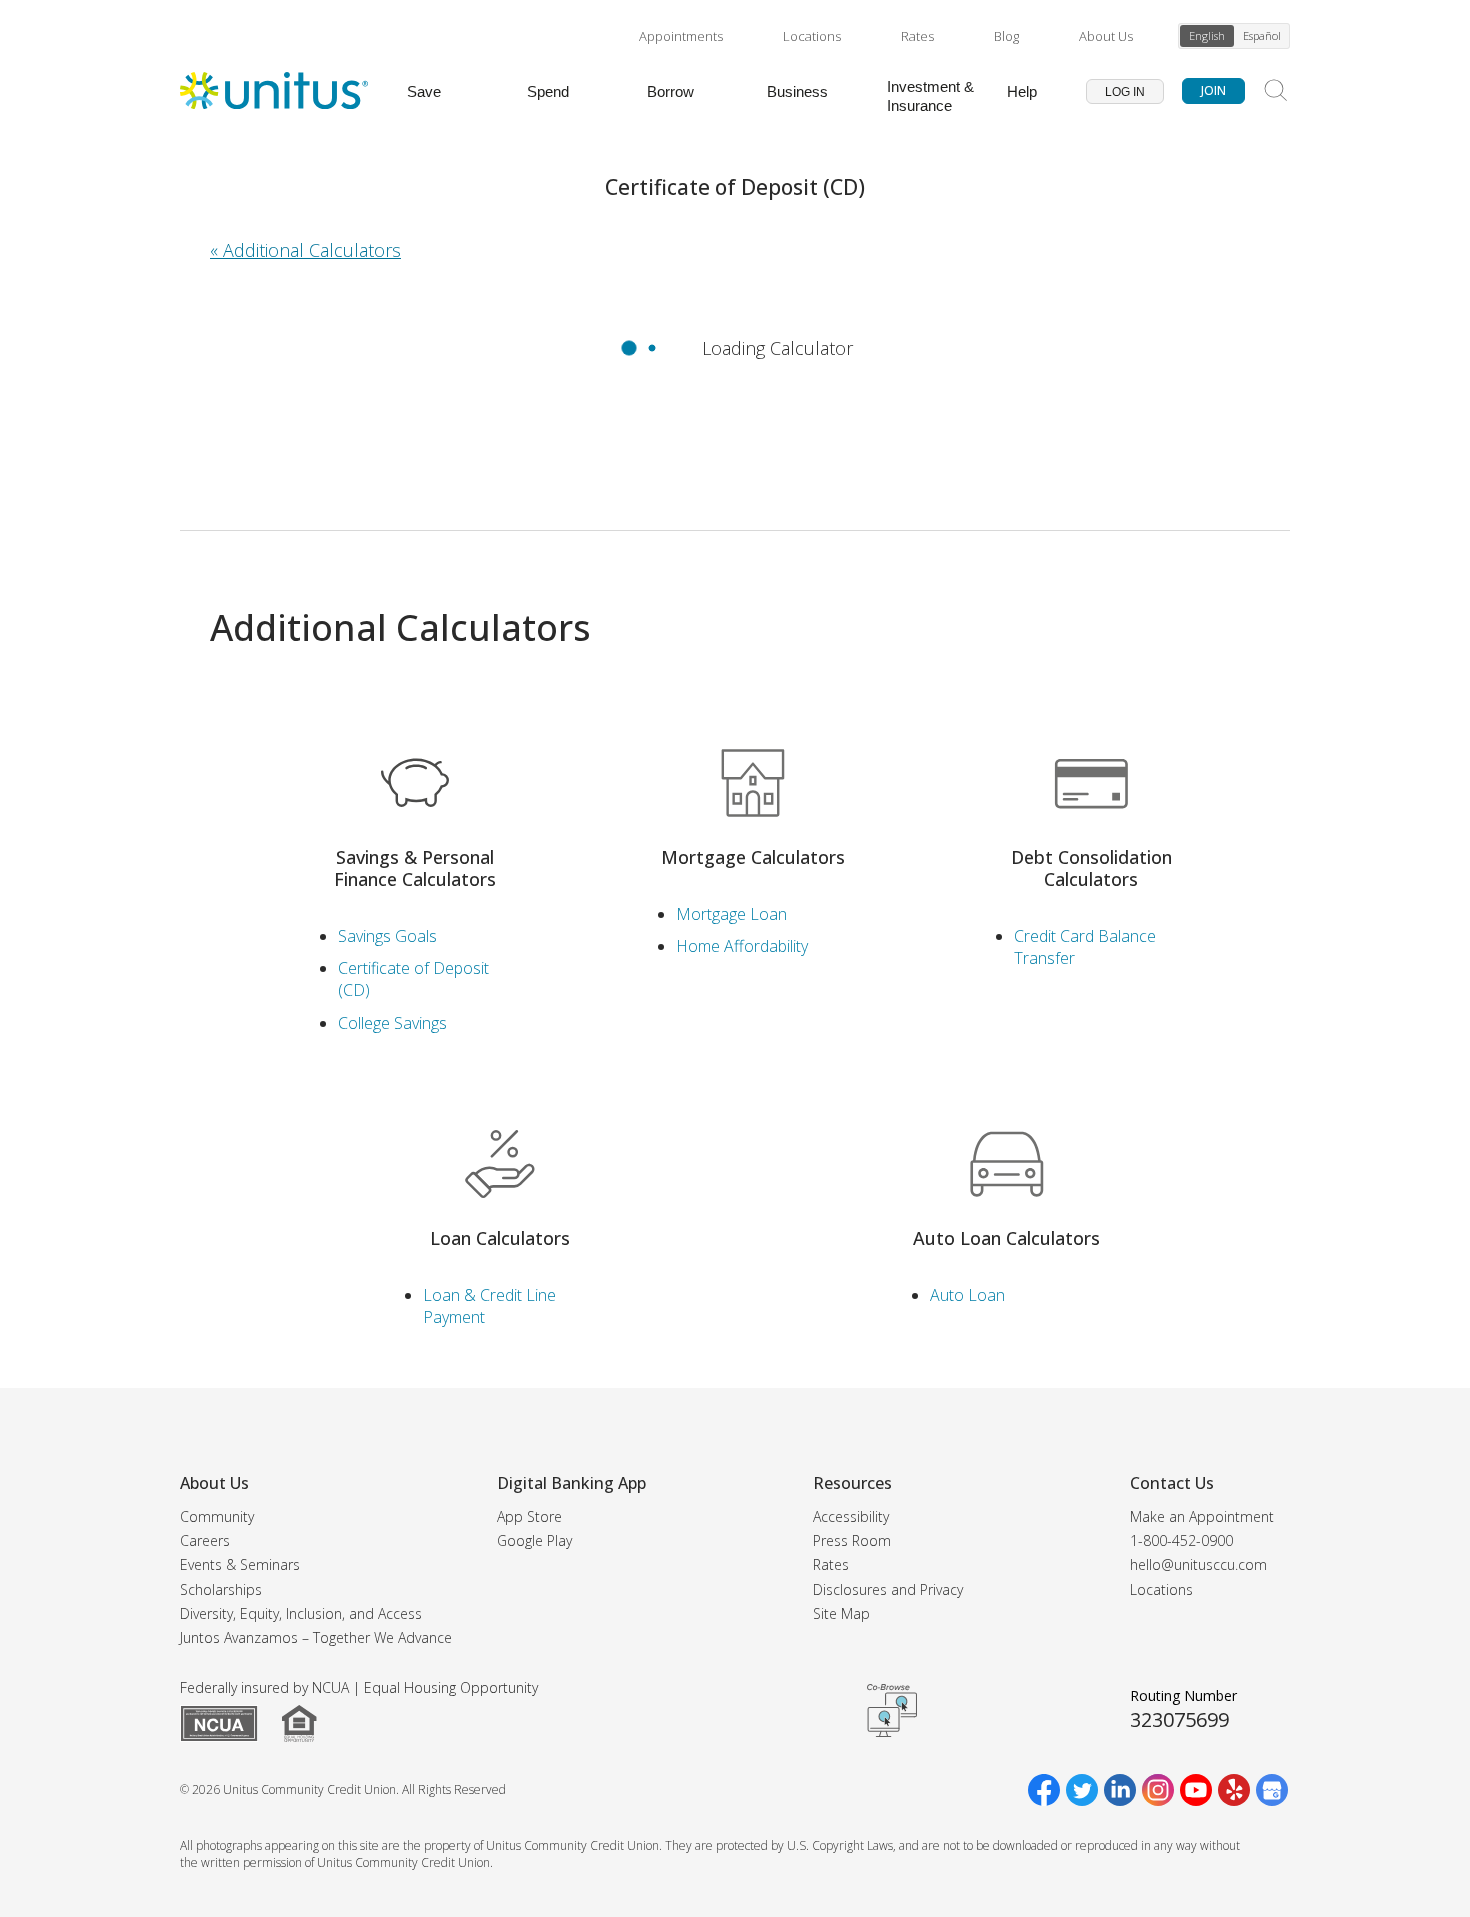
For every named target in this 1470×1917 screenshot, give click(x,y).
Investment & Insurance (930, 96)
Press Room (852, 1540)
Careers (205, 1540)
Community (217, 1516)
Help (1022, 91)
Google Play (534, 1540)
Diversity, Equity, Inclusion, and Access (301, 1613)
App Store (529, 1516)
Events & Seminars (240, 1564)
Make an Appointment (1202, 1516)
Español (1262, 35)
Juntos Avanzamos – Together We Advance (316, 1637)
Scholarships (221, 1589)
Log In (1125, 92)
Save (424, 91)
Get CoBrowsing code (892, 1710)
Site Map (841, 1613)
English (1207, 35)
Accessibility (851, 1516)
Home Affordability (742, 946)
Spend (548, 91)
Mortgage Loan (731, 914)
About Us (1106, 36)
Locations (812, 36)
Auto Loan (967, 1295)
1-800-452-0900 (1181, 1540)
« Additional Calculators (305, 250)
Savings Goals (387, 936)
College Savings (392, 1023)
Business (797, 91)
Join (1213, 90)
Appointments (681, 36)
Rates (917, 36)
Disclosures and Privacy (888, 1589)
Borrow (670, 91)
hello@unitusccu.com (1198, 1564)
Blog (1006, 36)
